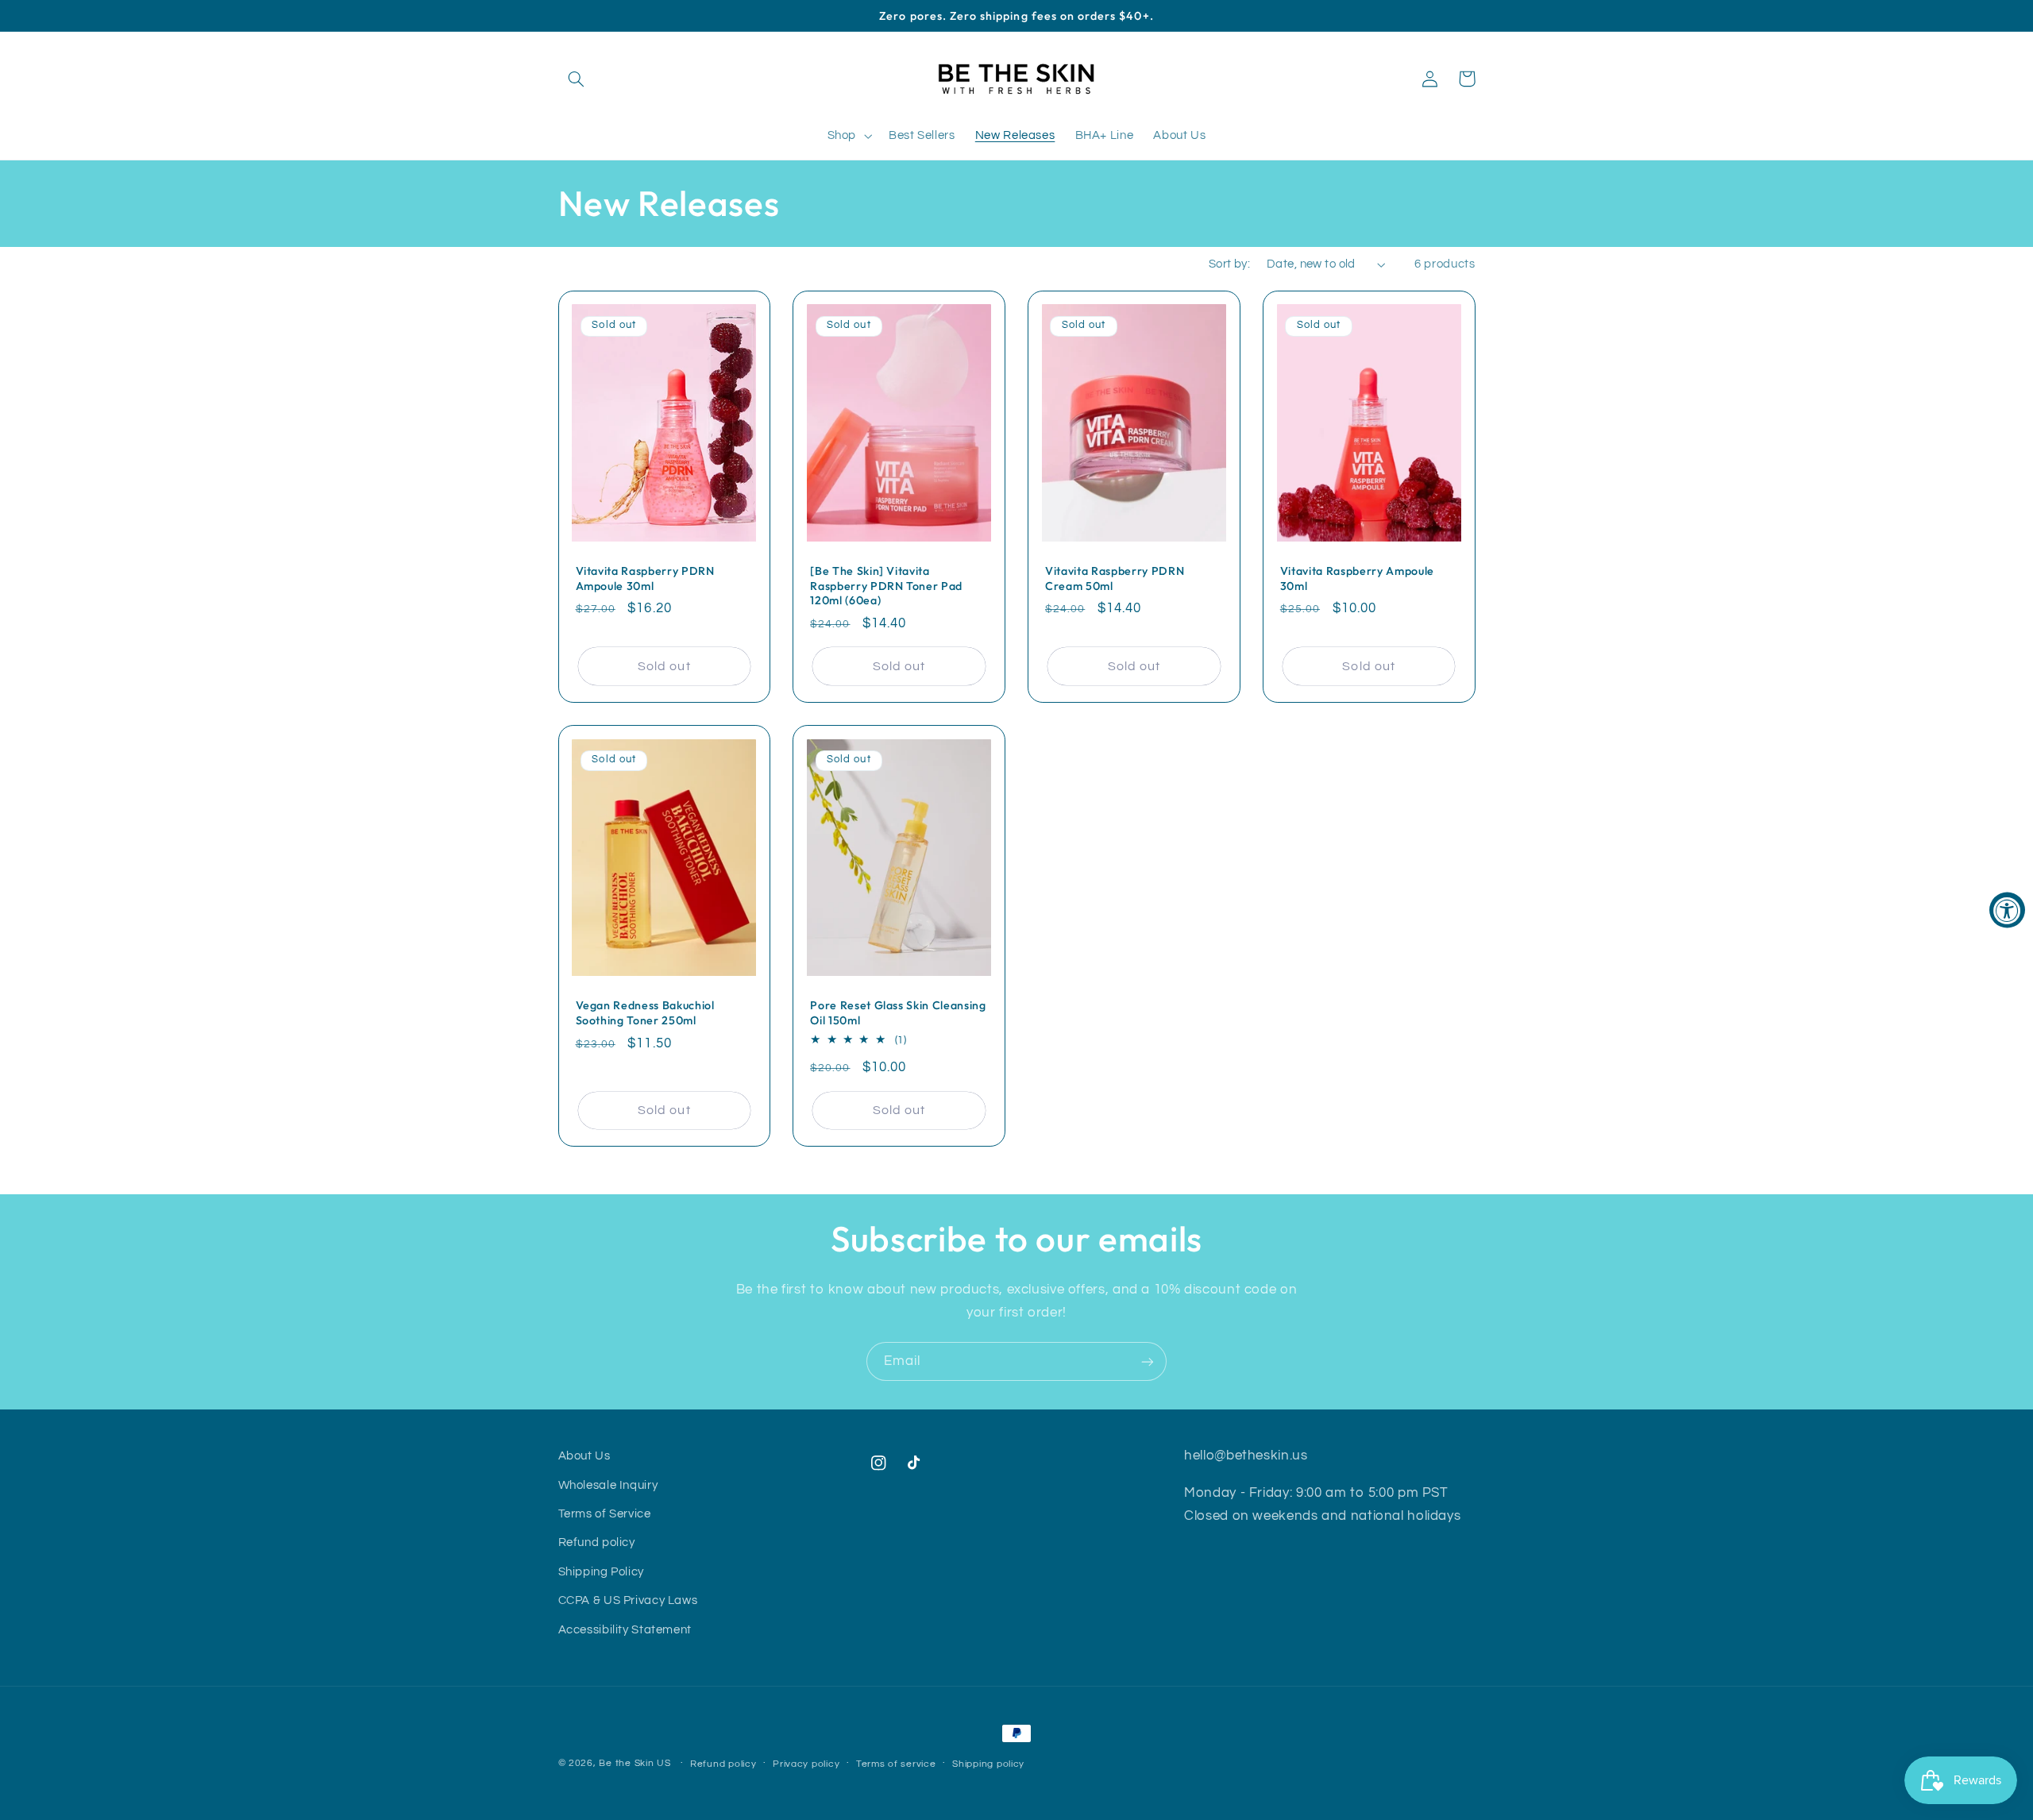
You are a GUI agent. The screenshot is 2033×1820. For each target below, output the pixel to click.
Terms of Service (605, 1514)
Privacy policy (806, 1764)
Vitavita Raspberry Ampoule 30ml (1357, 578)
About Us (584, 1456)
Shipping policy (988, 1764)
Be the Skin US (636, 1763)
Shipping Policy (601, 1572)
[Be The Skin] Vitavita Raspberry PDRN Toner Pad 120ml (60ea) (886, 586)
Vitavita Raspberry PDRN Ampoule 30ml (645, 578)
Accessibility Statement (625, 1630)
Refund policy (597, 1542)
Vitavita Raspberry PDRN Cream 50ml (1115, 578)
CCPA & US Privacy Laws (628, 1600)
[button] (577, 79)
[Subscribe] (1148, 1361)
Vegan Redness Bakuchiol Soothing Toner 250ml (645, 1012)
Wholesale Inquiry (608, 1485)
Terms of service (896, 1764)
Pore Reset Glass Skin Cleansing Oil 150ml (898, 1012)
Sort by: (1229, 264)
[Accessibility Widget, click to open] (2007, 910)
